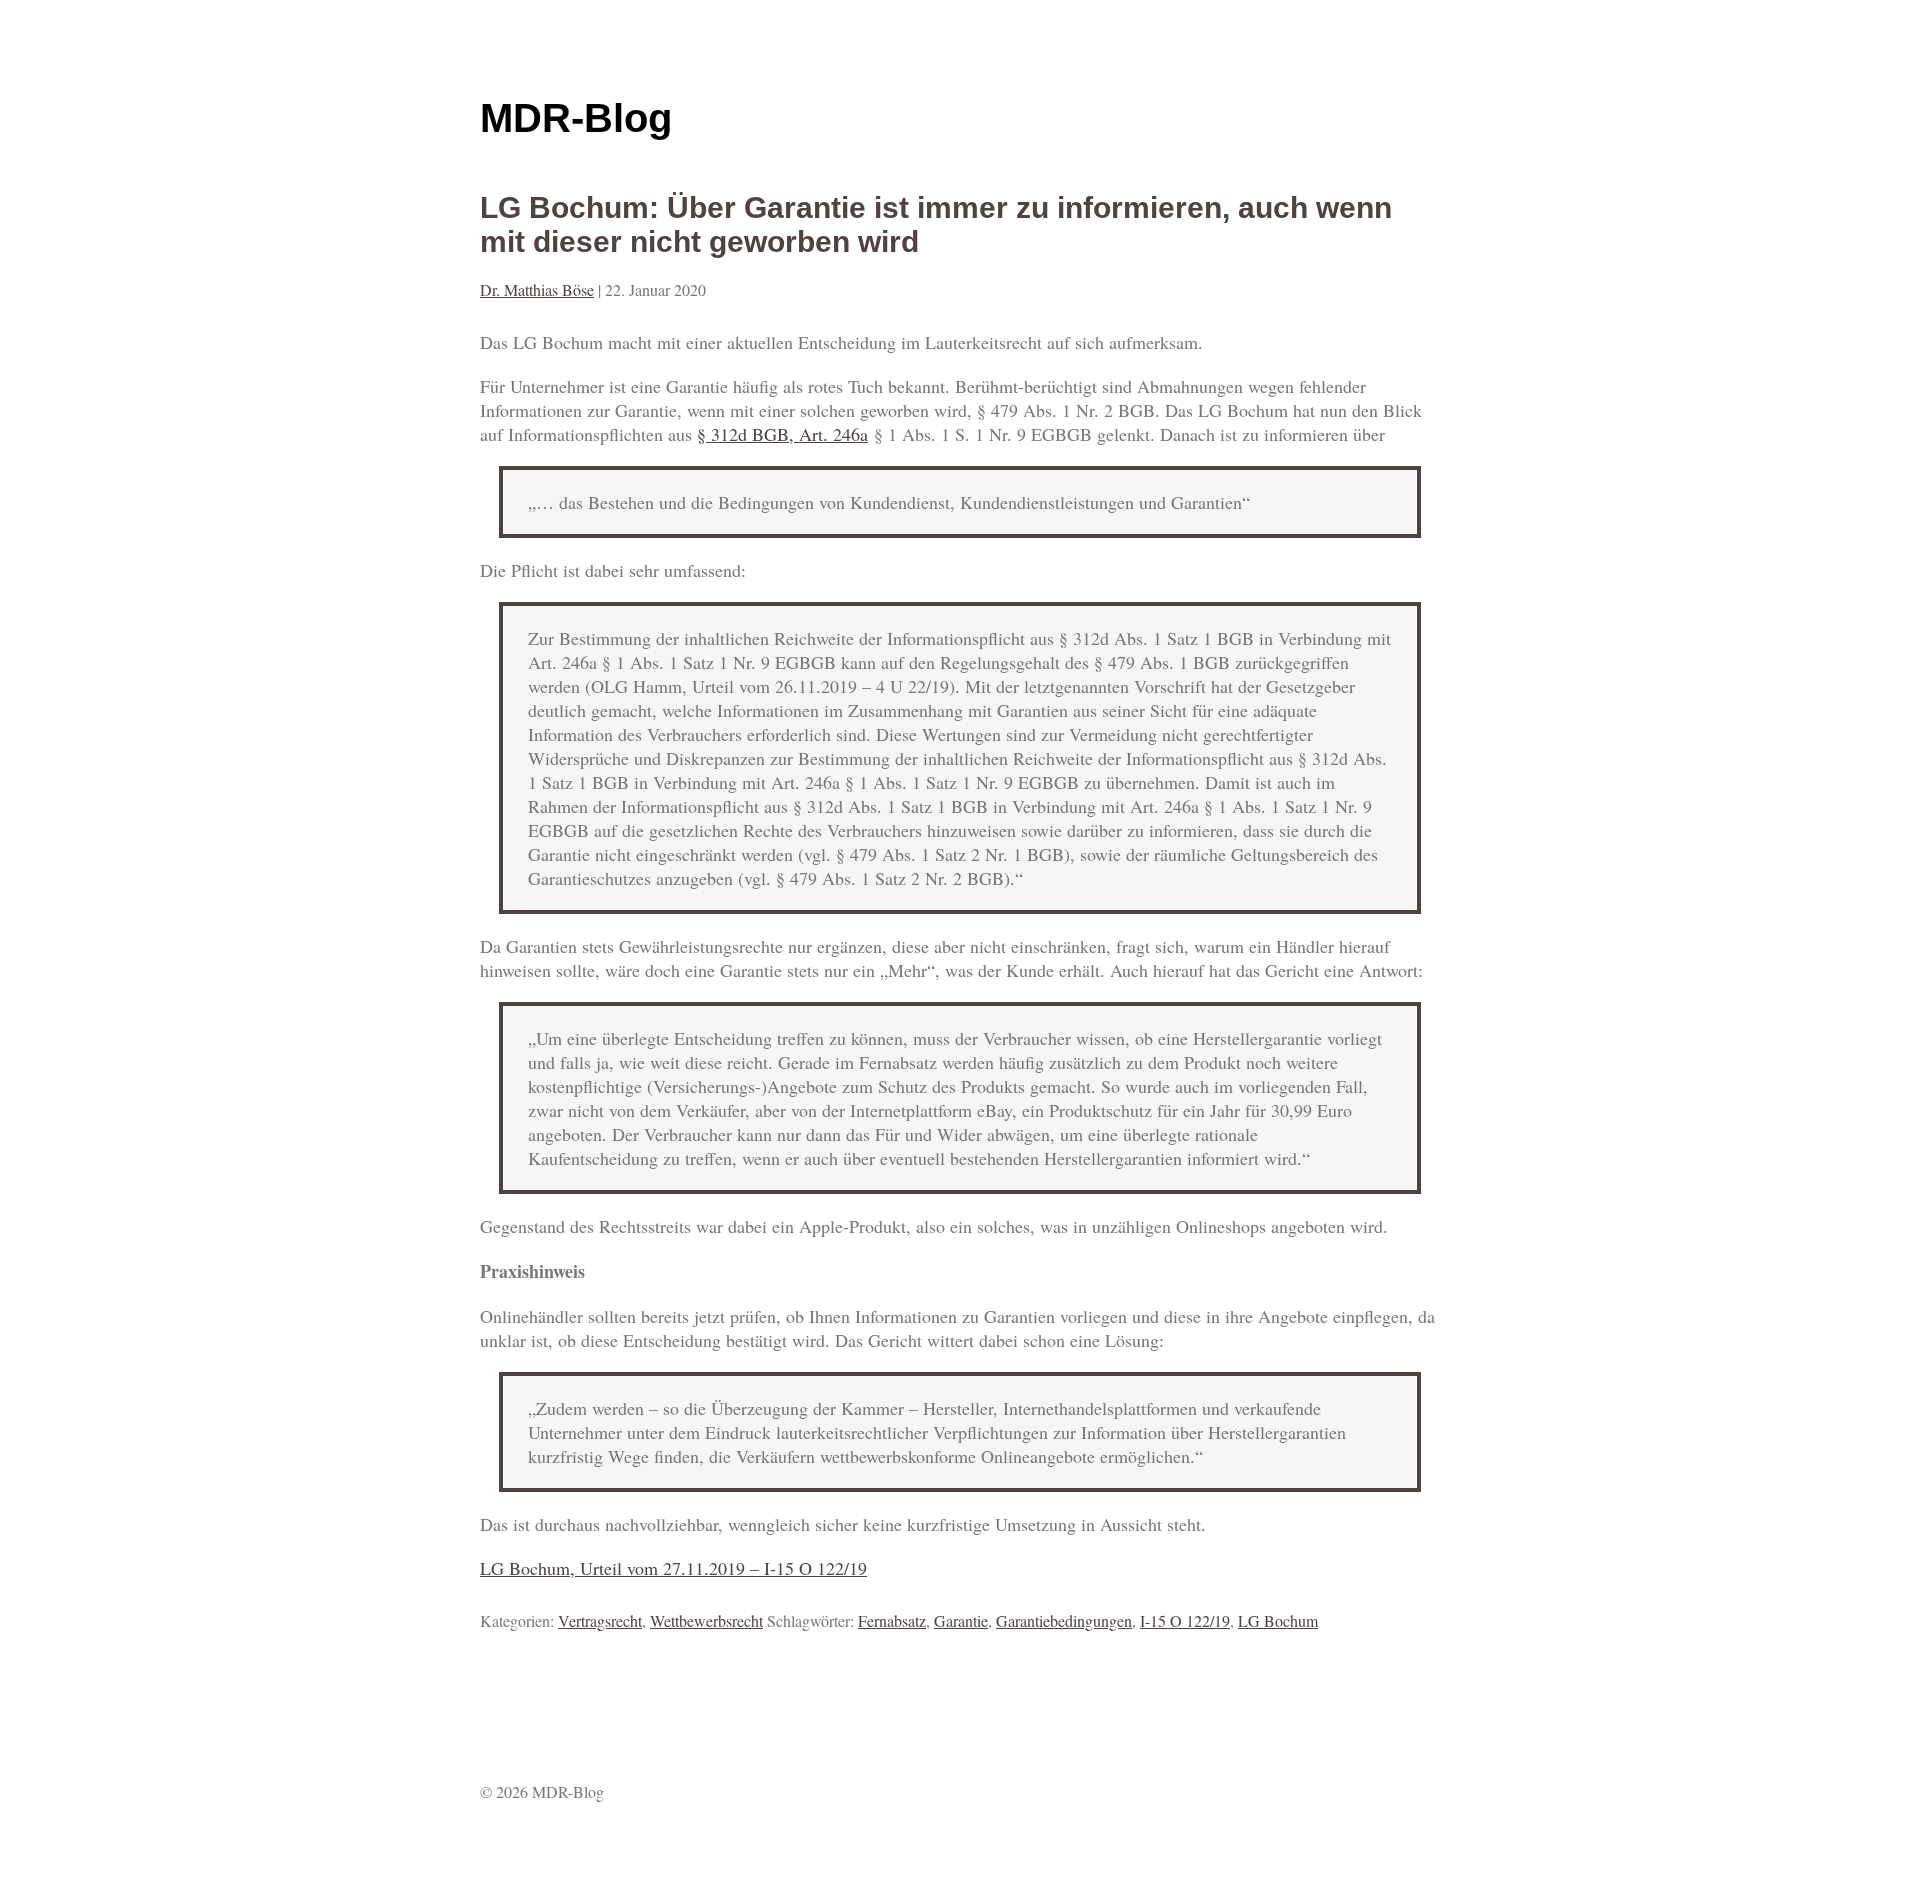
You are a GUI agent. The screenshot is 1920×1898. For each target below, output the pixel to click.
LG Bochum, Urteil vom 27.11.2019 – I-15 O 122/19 (673, 1568)
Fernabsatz (892, 1620)
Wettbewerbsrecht (706, 1620)
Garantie (961, 1620)
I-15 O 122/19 (1185, 1620)
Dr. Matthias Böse (537, 289)
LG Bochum (1278, 1620)
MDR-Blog (576, 118)
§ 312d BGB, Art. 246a (782, 434)
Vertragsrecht (600, 1620)
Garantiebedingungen (1064, 1620)
